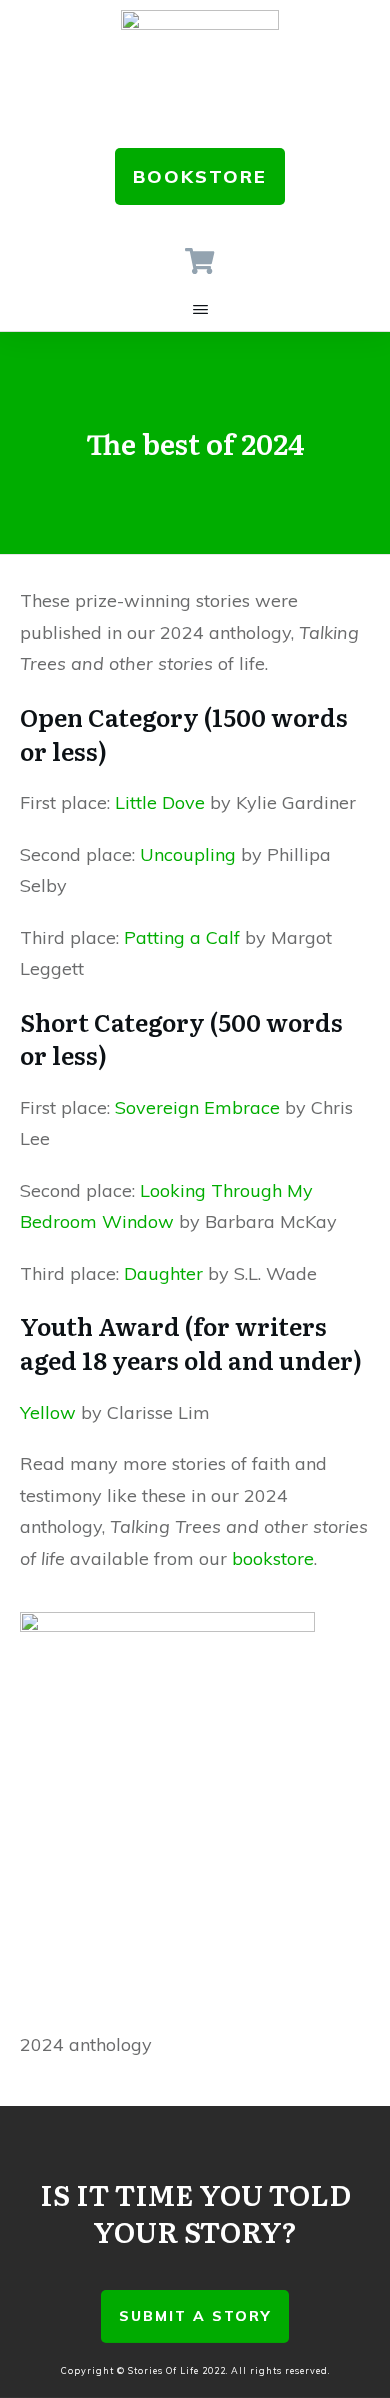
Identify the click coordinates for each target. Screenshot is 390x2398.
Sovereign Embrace (197, 1107)
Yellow (48, 1412)
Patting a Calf (182, 937)
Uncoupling (188, 854)
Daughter (163, 1273)
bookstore (273, 1558)
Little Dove (160, 802)
